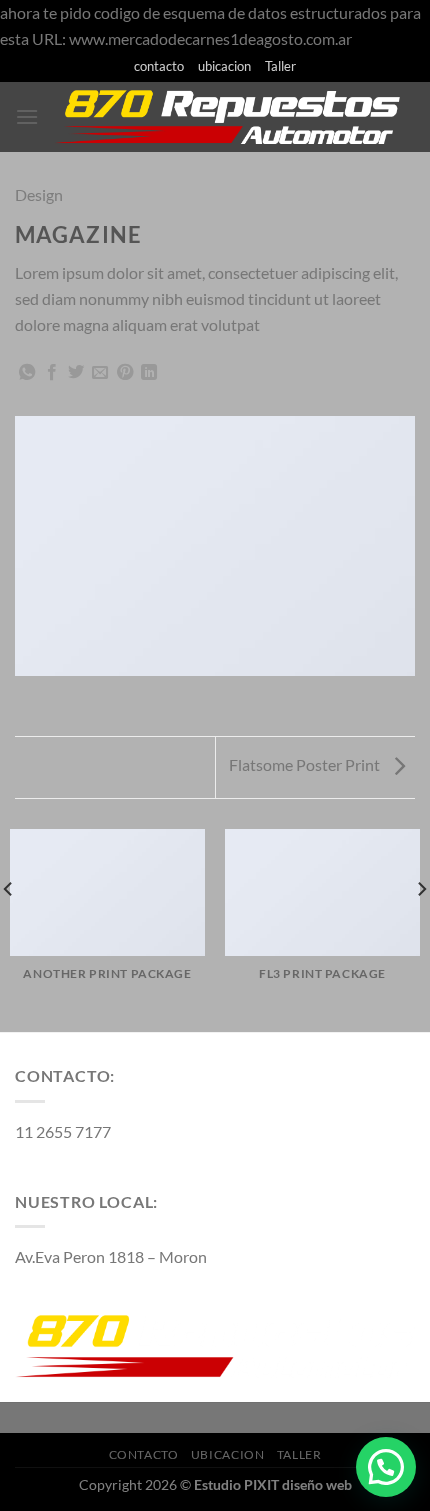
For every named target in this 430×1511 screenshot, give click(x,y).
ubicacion (224, 66)
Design (39, 194)
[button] (386, 1467)
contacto (159, 66)
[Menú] (27, 116)
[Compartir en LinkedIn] (149, 373)
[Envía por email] (100, 373)
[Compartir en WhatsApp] (27, 373)
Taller (280, 66)
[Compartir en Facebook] (52, 373)
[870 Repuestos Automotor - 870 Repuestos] (227, 117)
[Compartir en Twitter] (76, 373)
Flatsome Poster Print (306, 764)
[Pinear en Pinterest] (125, 373)
